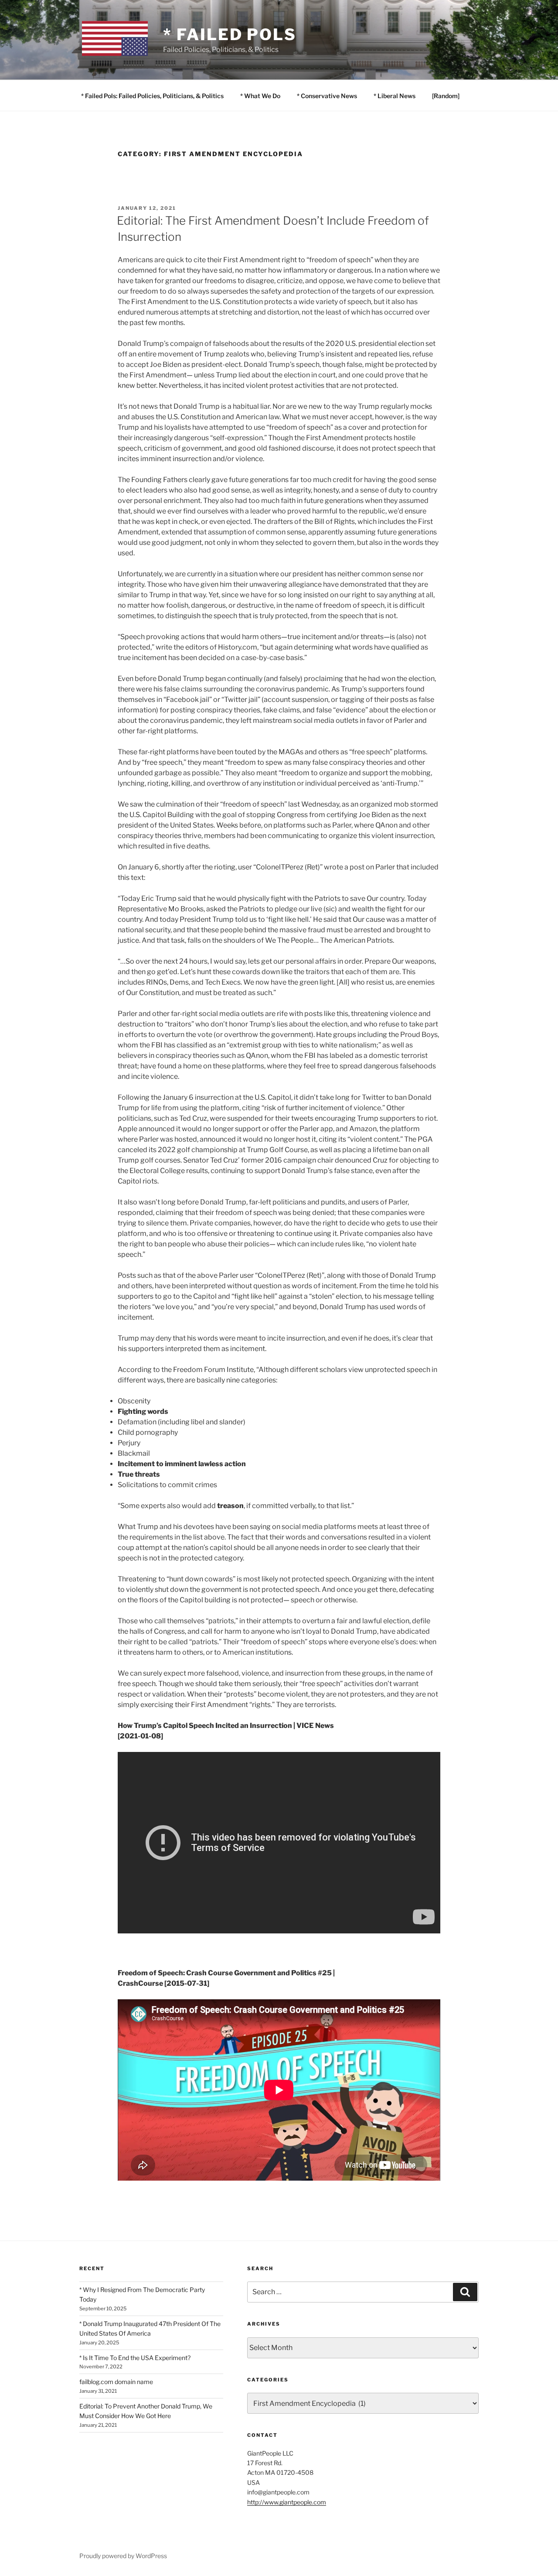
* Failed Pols (230, 34)
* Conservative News (327, 96)
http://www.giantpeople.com (287, 2502)
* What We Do (260, 96)
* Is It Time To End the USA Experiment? (135, 2358)
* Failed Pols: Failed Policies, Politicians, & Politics (152, 96)
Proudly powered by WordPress (123, 2556)
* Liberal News (395, 96)
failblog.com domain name (116, 2382)
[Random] (446, 96)
